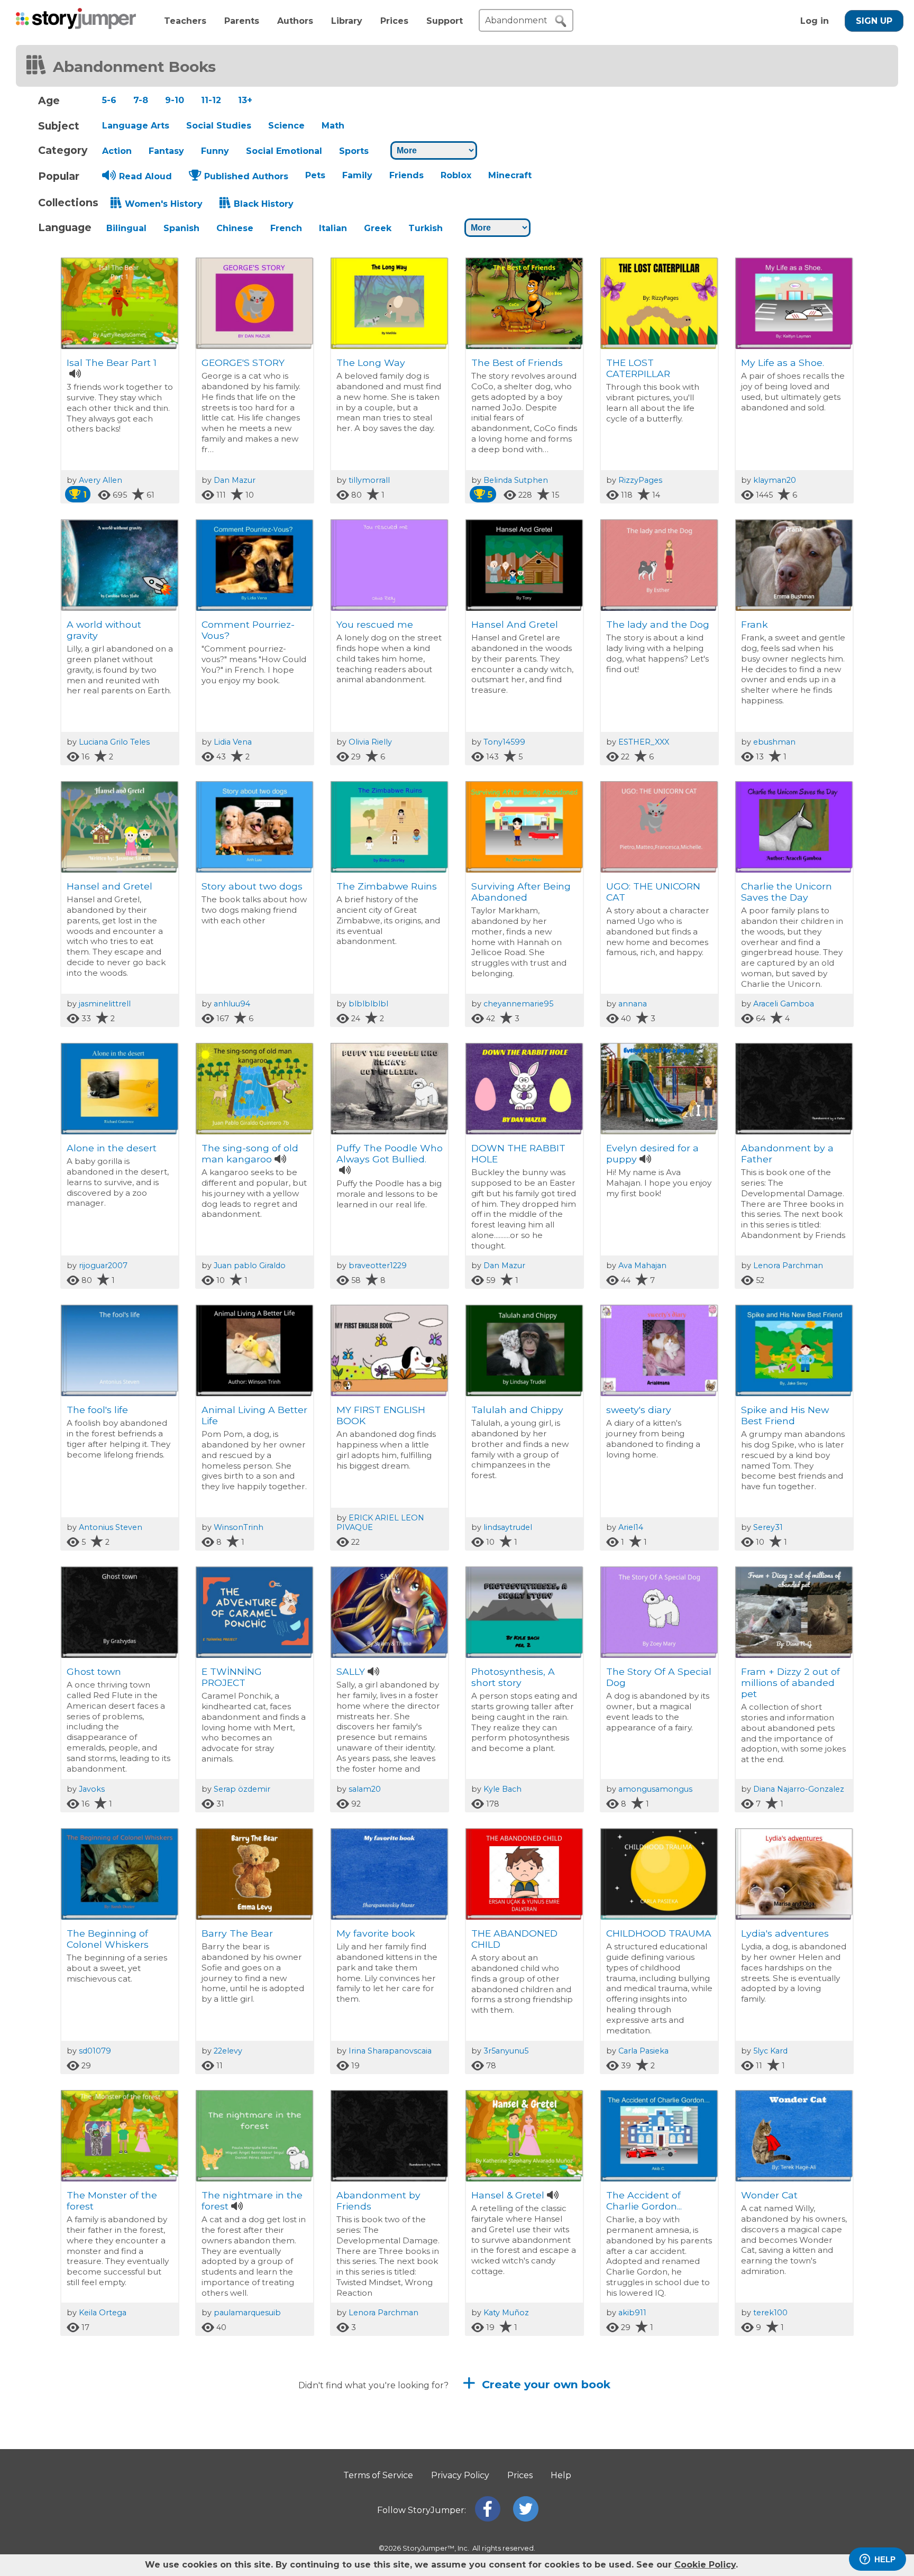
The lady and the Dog (658, 624)
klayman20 (775, 480)
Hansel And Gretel (515, 624)
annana (633, 1004)
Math (333, 126)
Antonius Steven (111, 1527)
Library (347, 21)
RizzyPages (640, 480)
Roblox (456, 175)
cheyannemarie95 (518, 1004)
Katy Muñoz (506, 2313)
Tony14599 (504, 742)
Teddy (621, 2457)
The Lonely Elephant (520, 2457)
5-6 (109, 100)
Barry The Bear (237, 1933)
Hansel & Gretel (508, 2195)
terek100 (770, 2313)
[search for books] (561, 21)
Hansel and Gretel (109, 886)
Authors (295, 21)
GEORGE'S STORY (243, 363)
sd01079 (95, 2051)
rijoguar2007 (103, 1266)
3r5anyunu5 (506, 2051)
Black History (264, 204)
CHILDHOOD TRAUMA (659, 1933)
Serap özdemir (242, 1789)
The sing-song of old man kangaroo (250, 1153)
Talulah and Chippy (517, 1410)
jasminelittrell (105, 1004)
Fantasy (166, 151)
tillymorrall (369, 480)
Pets (315, 175)
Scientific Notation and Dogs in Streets (787, 2462)
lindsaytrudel (508, 1527)
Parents (242, 21)
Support (445, 21)
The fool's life (97, 1410)
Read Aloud (145, 176)
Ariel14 (631, 1527)
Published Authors (246, 176)
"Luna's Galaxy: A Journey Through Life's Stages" (108, 2468)
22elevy (228, 2051)
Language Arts (136, 126)
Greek (378, 228)
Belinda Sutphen (516, 480)
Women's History (164, 204)
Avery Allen (100, 480)
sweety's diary (639, 1410)
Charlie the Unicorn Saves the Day (787, 892)
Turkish (426, 228)
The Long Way (371, 363)
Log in (815, 21)
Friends (406, 175)
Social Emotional (284, 151)
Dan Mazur (235, 480)
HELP (885, 2559)
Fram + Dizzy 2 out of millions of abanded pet (790, 1683)
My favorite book (376, 1933)
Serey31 (768, 1527)
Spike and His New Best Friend (785, 1415)
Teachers (185, 21)
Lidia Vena (233, 742)
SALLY (351, 1671)
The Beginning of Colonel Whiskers (108, 1939)
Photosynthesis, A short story (513, 1677)
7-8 (141, 100)
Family (357, 175)
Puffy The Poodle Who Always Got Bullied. (390, 1153)
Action (117, 151)
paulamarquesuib (247, 2313)
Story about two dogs (252, 886)
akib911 (632, 2313)
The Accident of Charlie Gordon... (644, 2201)
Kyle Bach (502, 1789)
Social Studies (219, 126)
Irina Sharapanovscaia (390, 2051)
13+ (245, 100)
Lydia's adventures (785, 1933)
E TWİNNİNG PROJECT (232, 1677)
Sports (354, 151)
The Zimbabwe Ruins (387, 886)
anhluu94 (232, 1004)
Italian (333, 228)
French (286, 228)
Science (286, 126)
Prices (394, 21)
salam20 (365, 1789)
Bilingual (126, 228)
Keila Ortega (103, 2313)
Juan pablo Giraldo (250, 1266)
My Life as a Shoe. (783, 363)
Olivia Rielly (370, 742)
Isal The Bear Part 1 (112, 363)
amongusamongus (655, 1789)
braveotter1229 (378, 1266)
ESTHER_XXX (644, 742)
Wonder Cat (769, 2195)
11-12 (211, 100)
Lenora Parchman (788, 1266)
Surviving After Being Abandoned (521, 892)
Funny (215, 151)
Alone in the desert (112, 1148)
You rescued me (375, 624)
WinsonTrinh (239, 1527)
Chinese (235, 228)
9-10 (175, 100)
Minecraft (510, 175)
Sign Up (874, 21)
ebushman (774, 742)
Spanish (181, 228)
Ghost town (94, 1671)
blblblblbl (368, 1004)
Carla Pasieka (643, 2051)
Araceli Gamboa (784, 1004)
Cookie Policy (705, 2565)
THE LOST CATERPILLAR (638, 368)
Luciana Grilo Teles (114, 742)
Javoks (92, 1789)
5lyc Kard (770, 2051)
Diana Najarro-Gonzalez (799, 1789)
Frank (755, 624)
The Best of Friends (520, 363)
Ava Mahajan (642, 1266)
